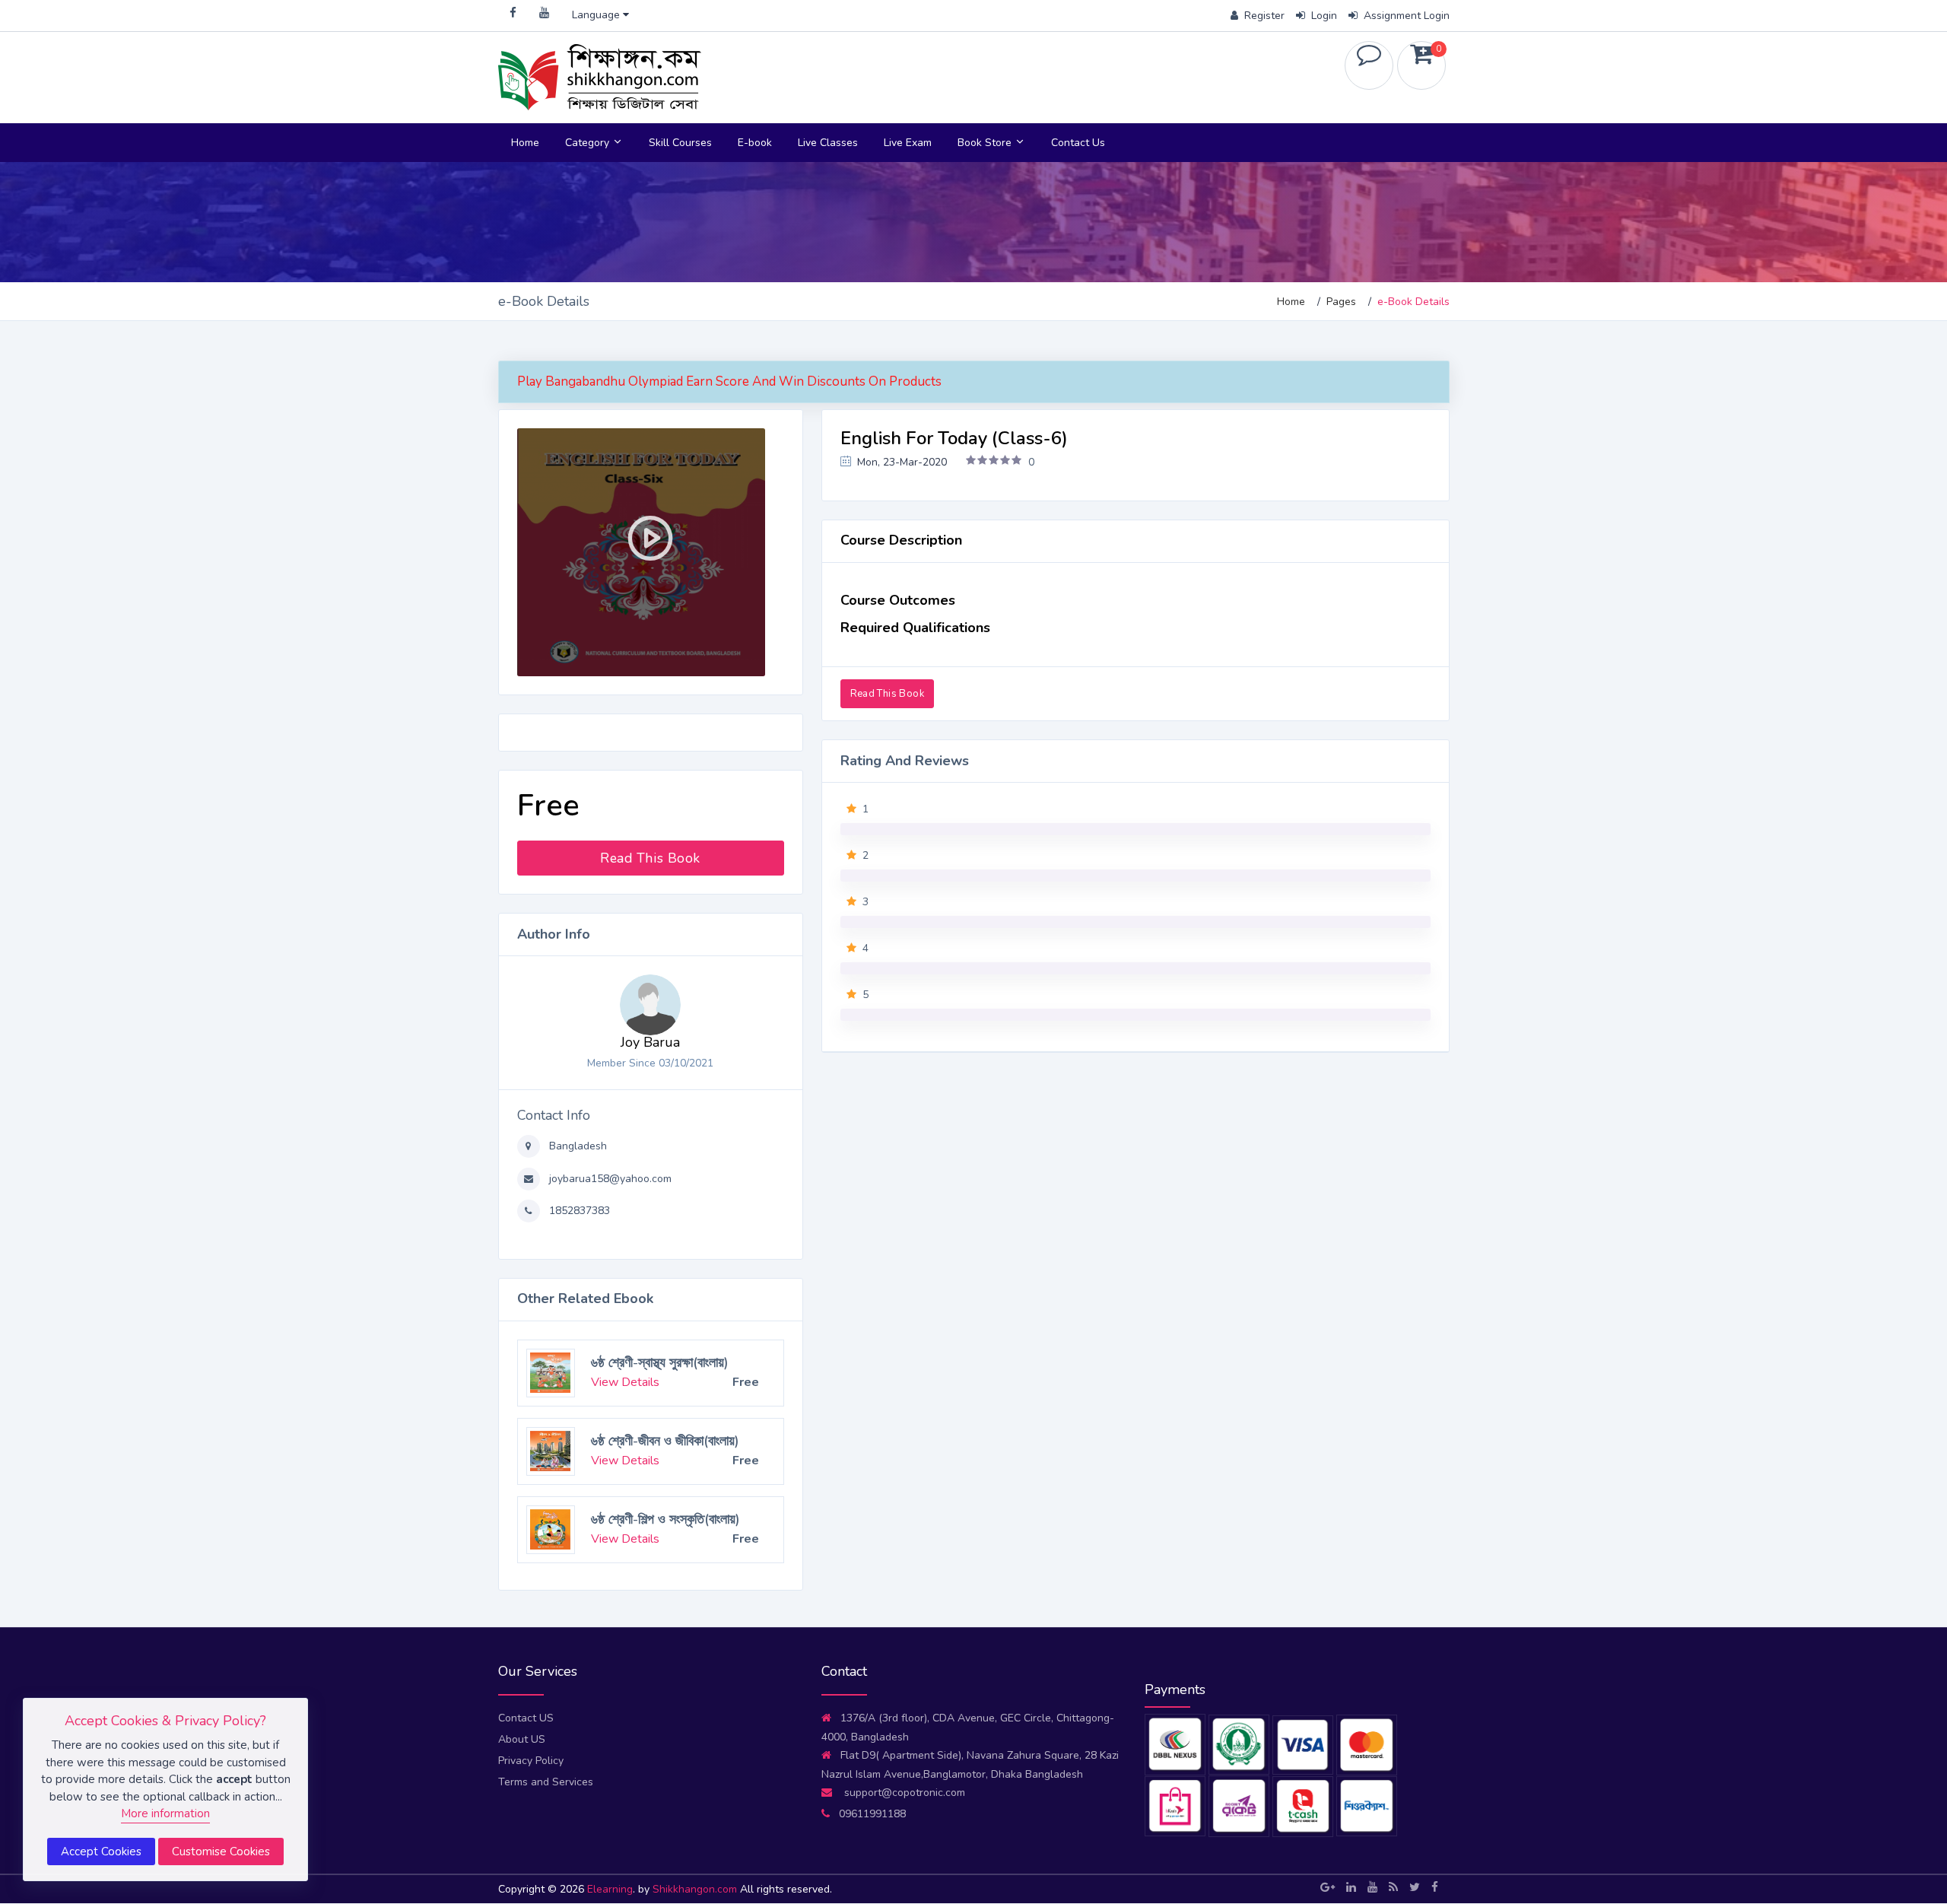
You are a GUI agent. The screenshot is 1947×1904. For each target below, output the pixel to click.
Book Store (986, 143)
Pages (1341, 302)
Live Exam (908, 143)
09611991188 (872, 1814)
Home (525, 143)
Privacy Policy (531, 1761)
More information (165, 1813)
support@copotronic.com (903, 1793)
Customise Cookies (221, 1852)
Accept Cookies (101, 1852)
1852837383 (578, 1211)
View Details (625, 1375)
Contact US (526, 1718)
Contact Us (1078, 143)
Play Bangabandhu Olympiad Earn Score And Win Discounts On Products (729, 381)
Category (589, 143)
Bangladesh (576, 1146)
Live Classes (828, 143)
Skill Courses (680, 143)
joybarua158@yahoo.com (609, 1179)
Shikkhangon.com (696, 1889)
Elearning (610, 1889)
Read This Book (650, 858)
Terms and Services (546, 1782)
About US (522, 1739)
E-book (755, 143)
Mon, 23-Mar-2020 (900, 462)
